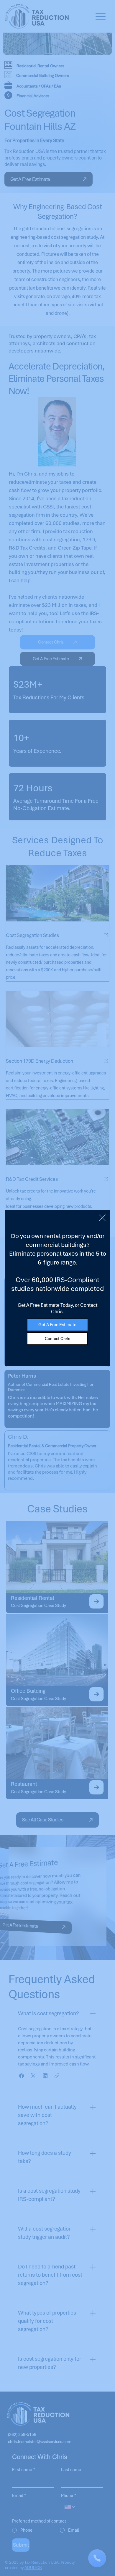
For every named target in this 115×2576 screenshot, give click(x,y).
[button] (102, 1218)
